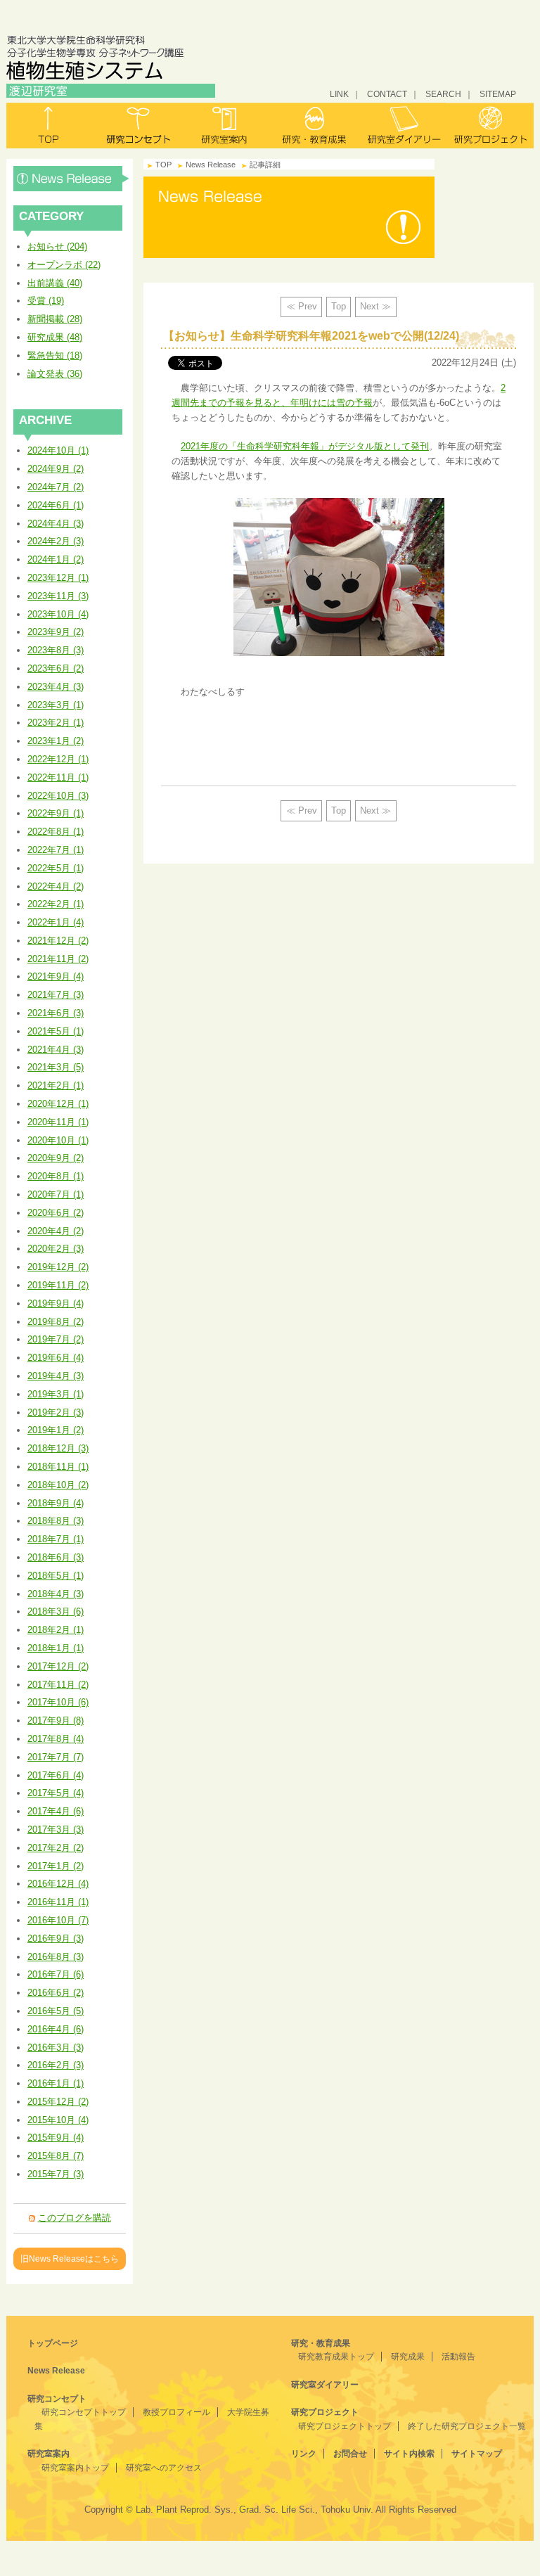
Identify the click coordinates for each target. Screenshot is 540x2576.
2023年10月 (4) (58, 614)
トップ (50, 126)
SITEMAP (498, 94)
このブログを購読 (75, 2218)
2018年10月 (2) (58, 1485)
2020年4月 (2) (56, 1231)
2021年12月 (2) (58, 941)
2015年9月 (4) (56, 2138)
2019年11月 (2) (58, 1285)
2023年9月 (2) (56, 632)
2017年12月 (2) (58, 1666)
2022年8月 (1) (56, 832)
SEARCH (443, 94)
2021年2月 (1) (56, 1085)
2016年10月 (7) (58, 1920)
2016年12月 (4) (58, 1884)
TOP (163, 165)
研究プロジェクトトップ (345, 2426)
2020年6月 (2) (56, 1213)
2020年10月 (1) (58, 1140)
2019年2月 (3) (56, 1412)
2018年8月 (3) (56, 1521)
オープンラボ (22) (64, 265)
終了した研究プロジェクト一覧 (467, 2426)
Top (339, 306)
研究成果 (408, 2357)
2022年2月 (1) (56, 904)
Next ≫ (375, 306)
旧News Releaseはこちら (70, 2258)
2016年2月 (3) (56, 2065)
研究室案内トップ (75, 2468)
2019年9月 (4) (56, 1303)
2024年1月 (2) (56, 559)
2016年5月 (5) (56, 2011)
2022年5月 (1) (56, 868)
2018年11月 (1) (58, 1467)
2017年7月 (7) (56, 1757)
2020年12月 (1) (58, 1104)
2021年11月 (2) (58, 959)
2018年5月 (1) (56, 1576)
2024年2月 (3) (56, 541)
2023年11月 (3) (58, 596)
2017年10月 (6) (58, 1702)
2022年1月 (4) (56, 922)
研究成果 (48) (55, 337)
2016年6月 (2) (56, 1993)
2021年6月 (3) (56, 1013)
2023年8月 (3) (56, 650)
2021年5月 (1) (56, 1031)
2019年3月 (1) (56, 1394)
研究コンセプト (138, 126)
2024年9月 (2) (56, 469)
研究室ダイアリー (402, 126)
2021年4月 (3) (56, 1050)
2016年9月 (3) (56, 1939)
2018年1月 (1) (56, 1648)
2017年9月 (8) (56, 1720)
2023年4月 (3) (56, 687)
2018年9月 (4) (56, 1503)
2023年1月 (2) (56, 741)
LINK (339, 94)
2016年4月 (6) (56, 2029)
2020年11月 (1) (58, 1122)
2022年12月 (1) (58, 759)
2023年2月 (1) (56, 723)
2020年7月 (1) (56, 1194)
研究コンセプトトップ (84, 2412)
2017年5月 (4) (56, 1793)
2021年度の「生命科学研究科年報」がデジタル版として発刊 (305, 446)
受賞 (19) (46, 301)
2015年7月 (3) (56, 2174)
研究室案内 (226, 126)
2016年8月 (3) (56, 1957)
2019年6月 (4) (56, 1358)
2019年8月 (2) (56, 1322)
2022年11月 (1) (58, 777)
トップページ (53, 2343)
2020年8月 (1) (56, 1176)
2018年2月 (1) (56, 1630)
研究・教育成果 (314, 126)
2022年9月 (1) (56, 813)
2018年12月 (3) (58, 1448)
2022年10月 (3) (58, 796)
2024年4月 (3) (56, 524)
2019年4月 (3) (56, 1376)
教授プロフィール (176, 2412)
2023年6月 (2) (56, 668)
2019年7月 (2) (56, 1339)
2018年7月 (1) (56, 1539)
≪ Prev (302, 306)
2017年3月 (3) (56, 1830)
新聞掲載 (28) (55, 319)
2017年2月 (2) (56, 1848)
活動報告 (458, 2357)
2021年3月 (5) (56, 1067)
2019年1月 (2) (56, 1430)
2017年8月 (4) (56, 1739)
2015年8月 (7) (56, 2156)
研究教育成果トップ (336, 2357)
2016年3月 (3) (56, 2048)
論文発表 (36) (55, 374)
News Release (71, 179)
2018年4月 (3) (56, 1594)
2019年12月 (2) (58, 1267)
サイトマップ (477, 2454)
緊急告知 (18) (55, 355)
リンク (304, 2454)
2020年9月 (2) (56, 1158)
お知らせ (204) (57, 246)
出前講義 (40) (55, 283)
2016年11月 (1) (58, 1902)
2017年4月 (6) (56, 1811)
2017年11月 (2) (58, 1685)
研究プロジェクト (490, 126)
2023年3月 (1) (56, 705)
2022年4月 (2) (56, 886)
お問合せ (350, 2454)
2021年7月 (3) (56, 995)
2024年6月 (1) (56, 505)
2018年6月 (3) (56, 1557)
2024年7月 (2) (56, 487)
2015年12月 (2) (58, 2102)
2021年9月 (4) (56, 976)
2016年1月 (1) (56, 2083)
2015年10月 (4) (58, 2120)
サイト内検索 (409, 2454)
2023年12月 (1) (58, 578)
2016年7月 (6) (56, 1974)
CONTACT (387, 94)
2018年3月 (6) (56, 1611)
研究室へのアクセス (164, 2468)
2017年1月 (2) (56, 1866)
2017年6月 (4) (56, 1775)
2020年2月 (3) (56, 1249)
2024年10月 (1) (58, 450)
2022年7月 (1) (56, 850)
